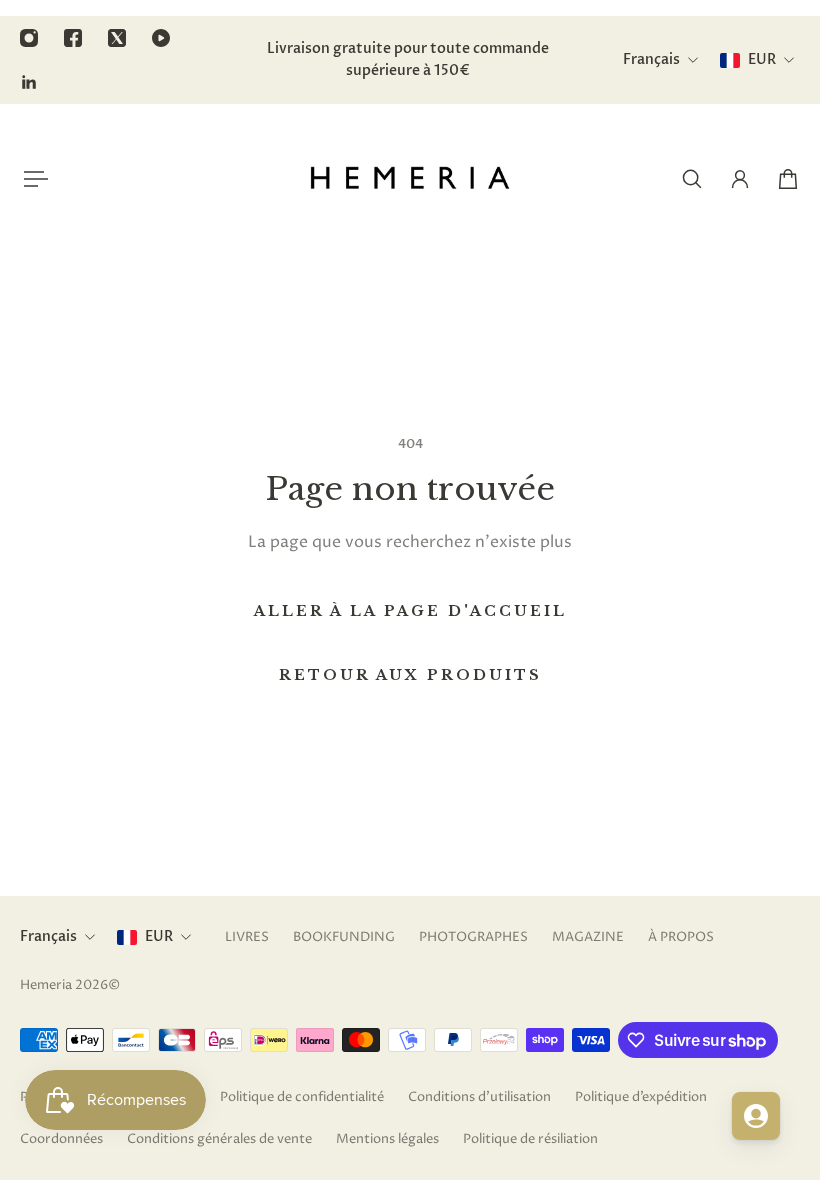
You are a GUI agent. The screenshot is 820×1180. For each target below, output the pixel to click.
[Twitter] (117, 38)
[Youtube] (161, 38)
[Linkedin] (29, 82)
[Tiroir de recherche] (692, 179)
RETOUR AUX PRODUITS (410, 675)
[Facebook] (73, 38)
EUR (159, 936)
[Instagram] (29, 38)
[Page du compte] (740, 179)
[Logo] (410, 179)
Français (48, 936)
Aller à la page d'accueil (410, 611)
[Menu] (32, 179)
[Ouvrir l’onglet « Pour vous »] (756, 1116)
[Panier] (788, 179)
